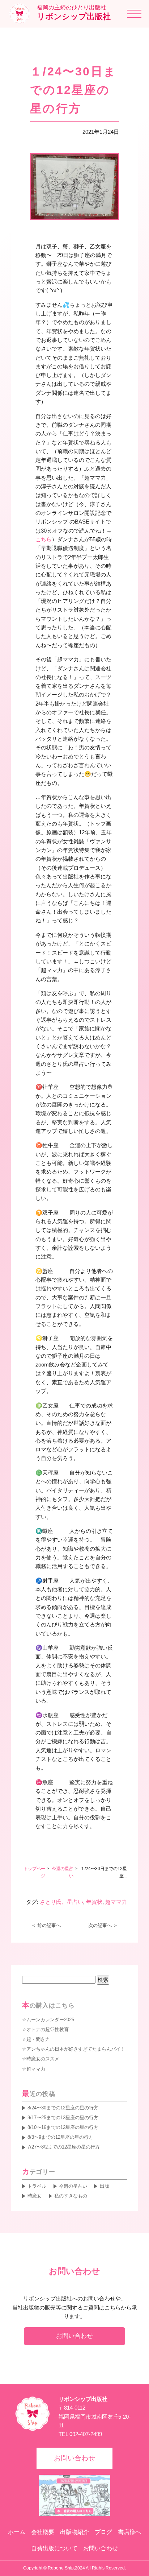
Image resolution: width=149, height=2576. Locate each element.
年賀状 (94, 1902)
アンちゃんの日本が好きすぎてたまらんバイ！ (76, 2049)
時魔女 (35, 2196)
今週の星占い (73, 2186)
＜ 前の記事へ (46, 1925)
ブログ (103, 2532)
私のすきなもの (71, 2196)
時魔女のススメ (43, 2059)
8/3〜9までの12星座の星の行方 (60, 2137)
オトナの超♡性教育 (48, 2029)
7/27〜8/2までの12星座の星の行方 (64, 2147)
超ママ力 (116, 1902)
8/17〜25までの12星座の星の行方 (63, 2118)
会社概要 (43, 2532)
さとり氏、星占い (61, 1902)
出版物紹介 (74, 2532)
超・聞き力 (38, 2039)
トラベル (37, 2186)
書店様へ (129, 2532)
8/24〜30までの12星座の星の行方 (63, 2108)
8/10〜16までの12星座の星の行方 (63, 2127)
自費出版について (54, 2548)
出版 (104, 2186)
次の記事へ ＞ (103, 1925)
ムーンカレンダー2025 (50, 2020)
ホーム (17, 2532)
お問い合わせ (74, 2336)
